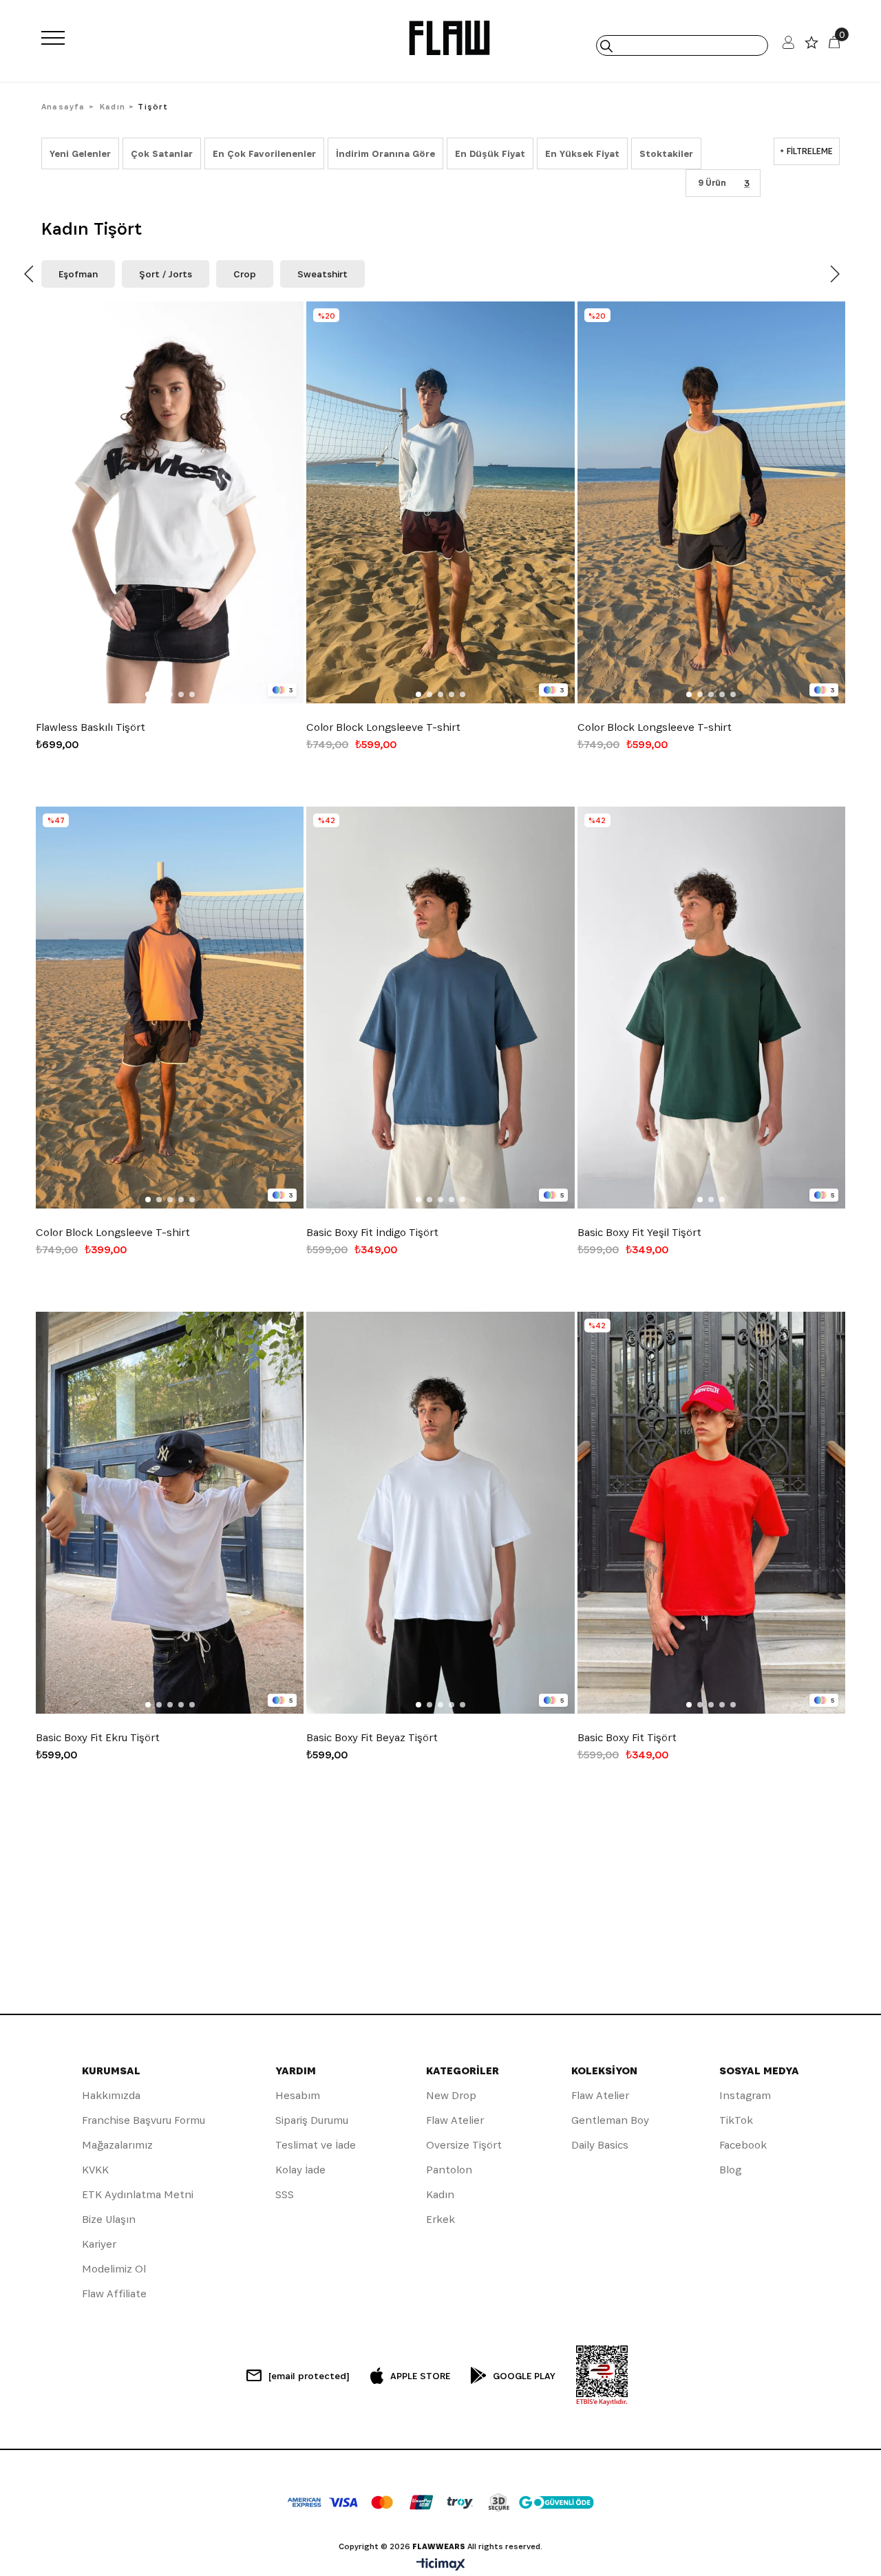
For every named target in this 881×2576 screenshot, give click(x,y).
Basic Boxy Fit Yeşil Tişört (639, 1233)
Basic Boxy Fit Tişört (627, 1738)
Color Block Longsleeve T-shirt (383, 727)
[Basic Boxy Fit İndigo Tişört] (440, 1008)
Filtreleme (810, 151)
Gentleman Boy (610, 2120)
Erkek (440, 2219)
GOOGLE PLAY (524, 2376)
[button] (148, 694)
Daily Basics (600, 2145)
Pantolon (449, 2170)
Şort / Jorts (166, 274)
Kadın (440, 2194)
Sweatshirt (322, 274)
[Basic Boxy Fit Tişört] (711, 1513)
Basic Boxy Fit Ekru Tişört (98, 1738)
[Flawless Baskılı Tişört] (170, 502)
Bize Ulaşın (109, 2219)
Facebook (743, 2145)
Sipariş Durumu (312, 2120)
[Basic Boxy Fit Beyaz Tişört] (440, 1513)
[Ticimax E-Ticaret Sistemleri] (441, 2565)
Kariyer (99, 2244)
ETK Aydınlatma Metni (138, 2194)
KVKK (95, 2170)
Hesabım (298, 2095)
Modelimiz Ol (114, 2269)
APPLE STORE (420, 2376)
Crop (245, 274)
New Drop (451, 2095)
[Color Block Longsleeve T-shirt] (440, 502)
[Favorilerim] (811, 46)
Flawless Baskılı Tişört (91, 727)
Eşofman (78, 274)
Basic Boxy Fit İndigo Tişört (372, 1233)
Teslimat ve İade (316, 2145)
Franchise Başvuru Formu (144, 2120)
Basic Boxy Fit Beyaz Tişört (372, 1738)
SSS (285, 2194)
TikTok (736, 2120)
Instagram (745, 2095)
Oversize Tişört (464, 2145)
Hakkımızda (111, 2095)
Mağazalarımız (117, 2145)
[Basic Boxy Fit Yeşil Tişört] (711, 1008)
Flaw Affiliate (114, 2293)
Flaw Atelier (455, 2120)
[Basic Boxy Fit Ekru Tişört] (170, 1513)
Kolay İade (300, 2170)
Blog (730, 2170)
